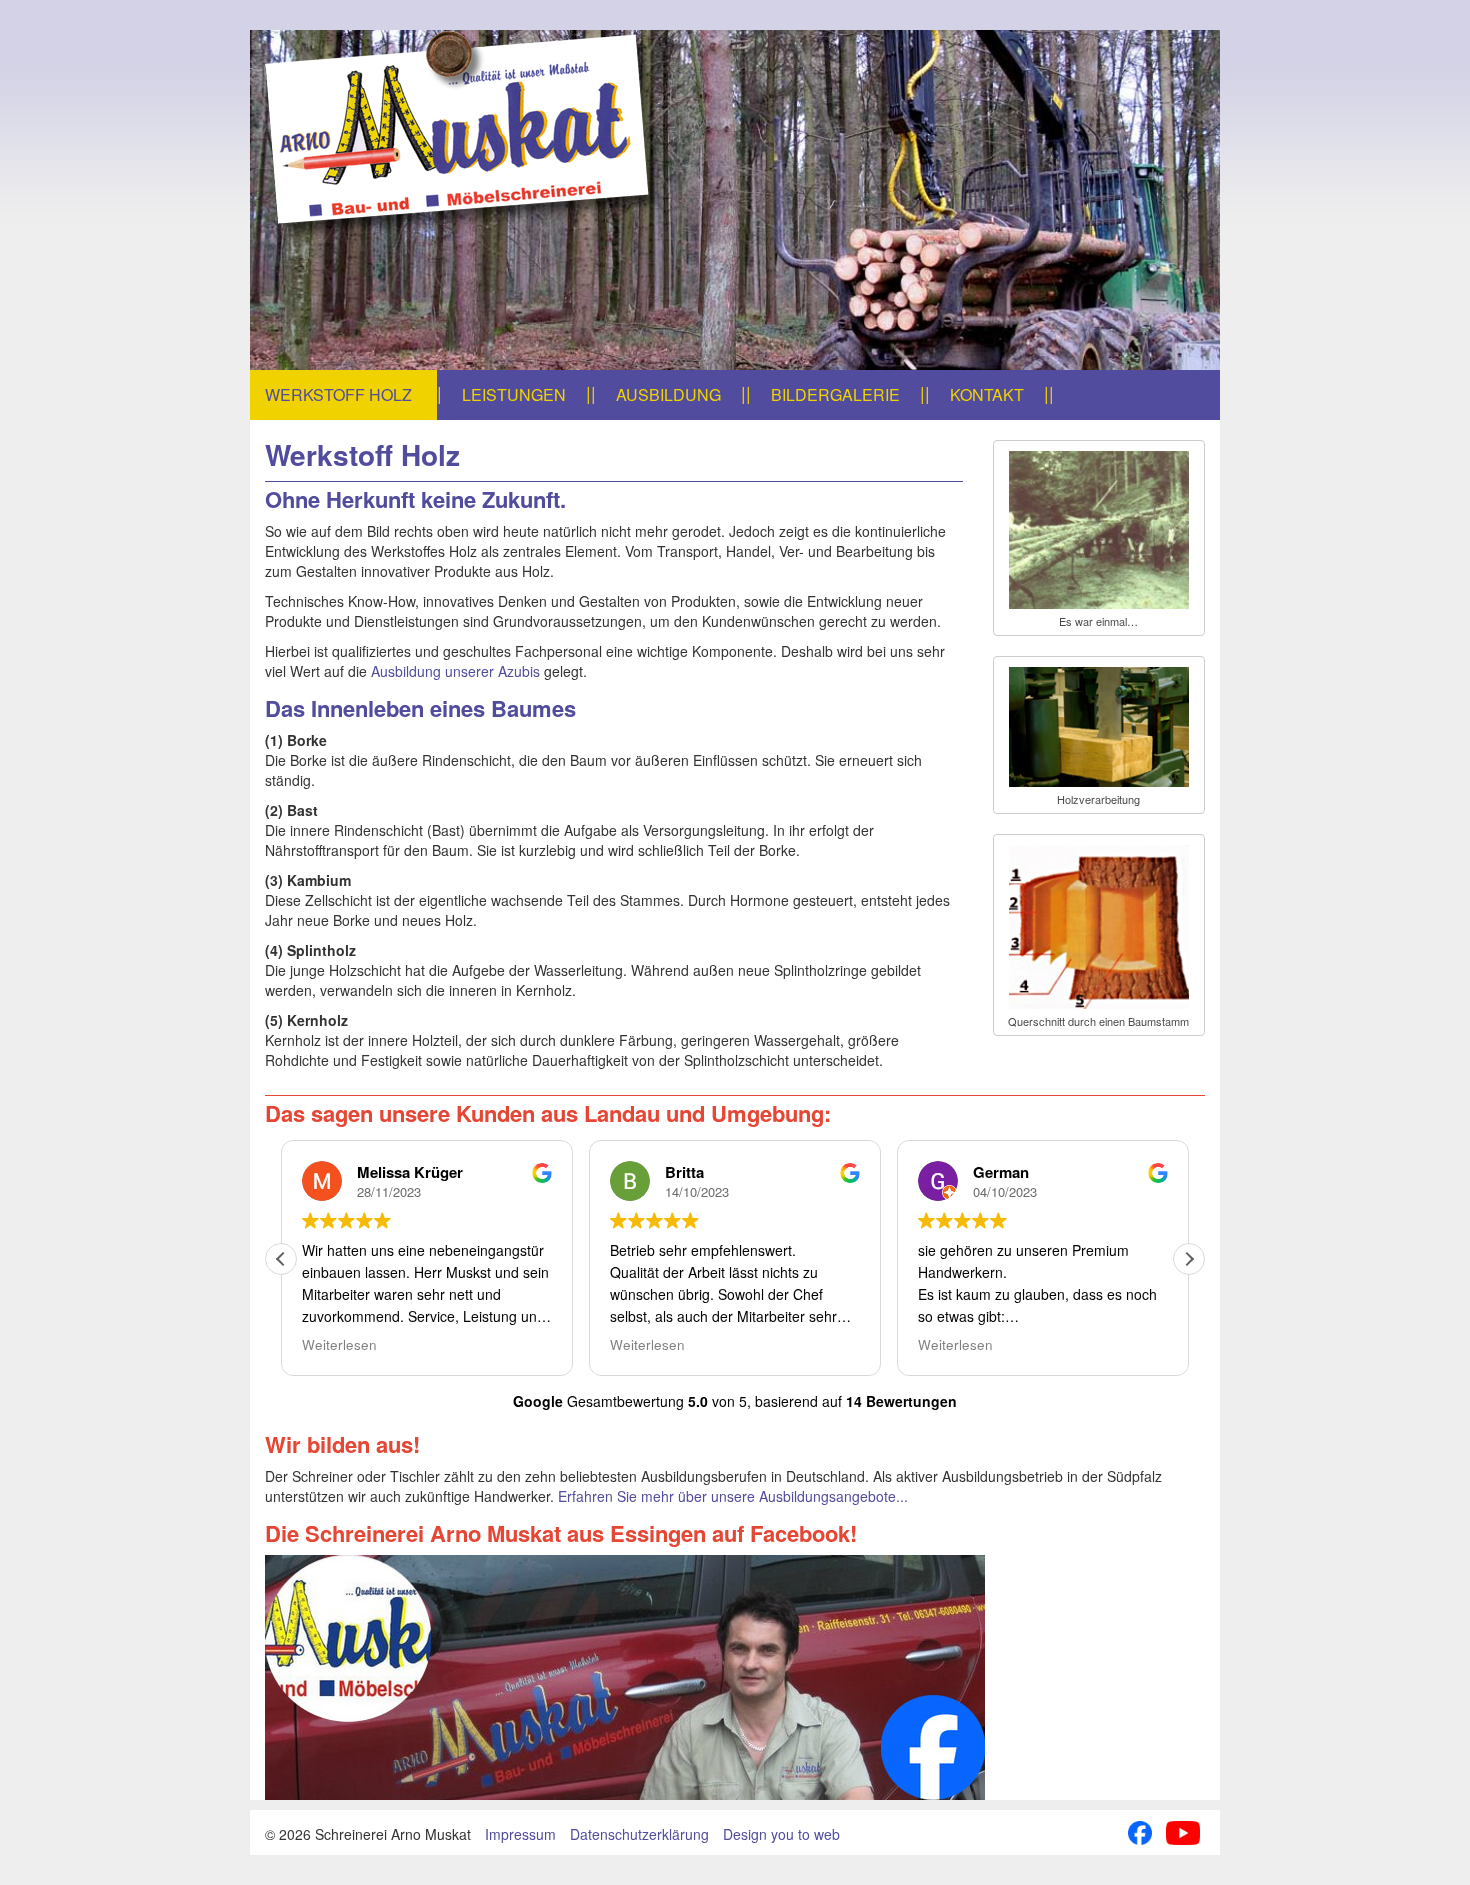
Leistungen (514, 394)
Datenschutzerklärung (639, 1834)
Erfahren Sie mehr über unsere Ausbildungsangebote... (733, 1496)
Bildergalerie (835, 394)
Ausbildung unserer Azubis (455, 671)
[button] (1189, 1259)
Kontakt (987, 394)
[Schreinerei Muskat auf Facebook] (735, 1677)
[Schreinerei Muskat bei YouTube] (1183, 1830)
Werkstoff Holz (338, 394)
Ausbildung (668, 394)
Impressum (520, 1834)
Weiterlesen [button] (339, 1345)
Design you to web (781, 1834)
